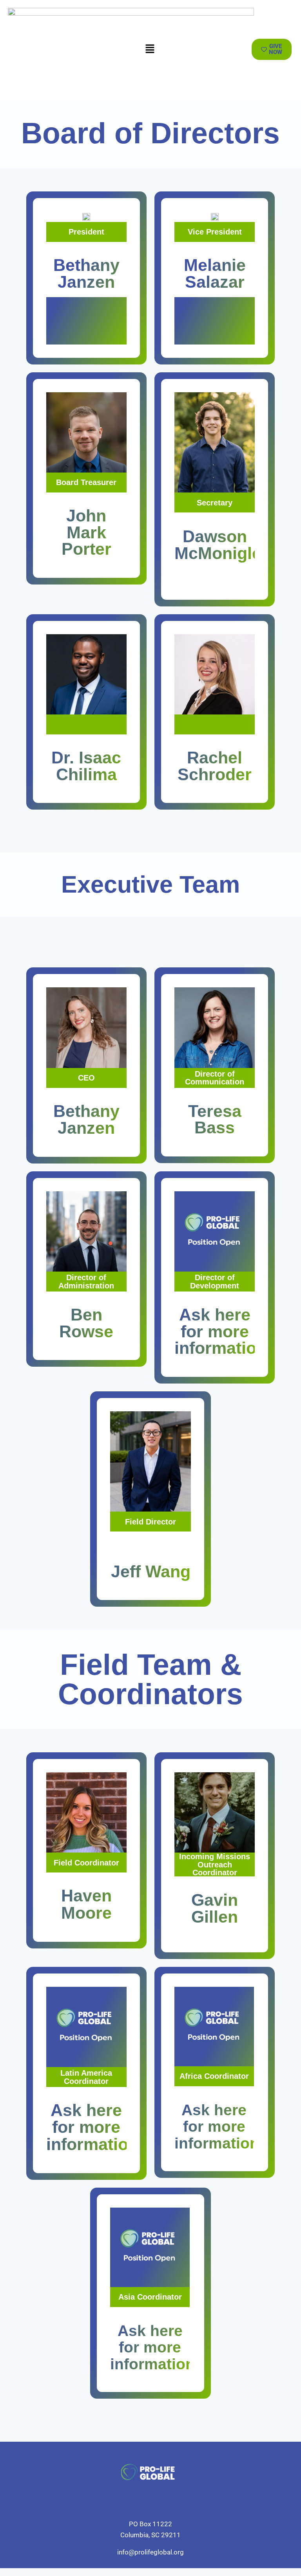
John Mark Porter (86, 532)
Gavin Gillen (215, 1909)
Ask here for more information (220, 1331)
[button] (150, 49)
